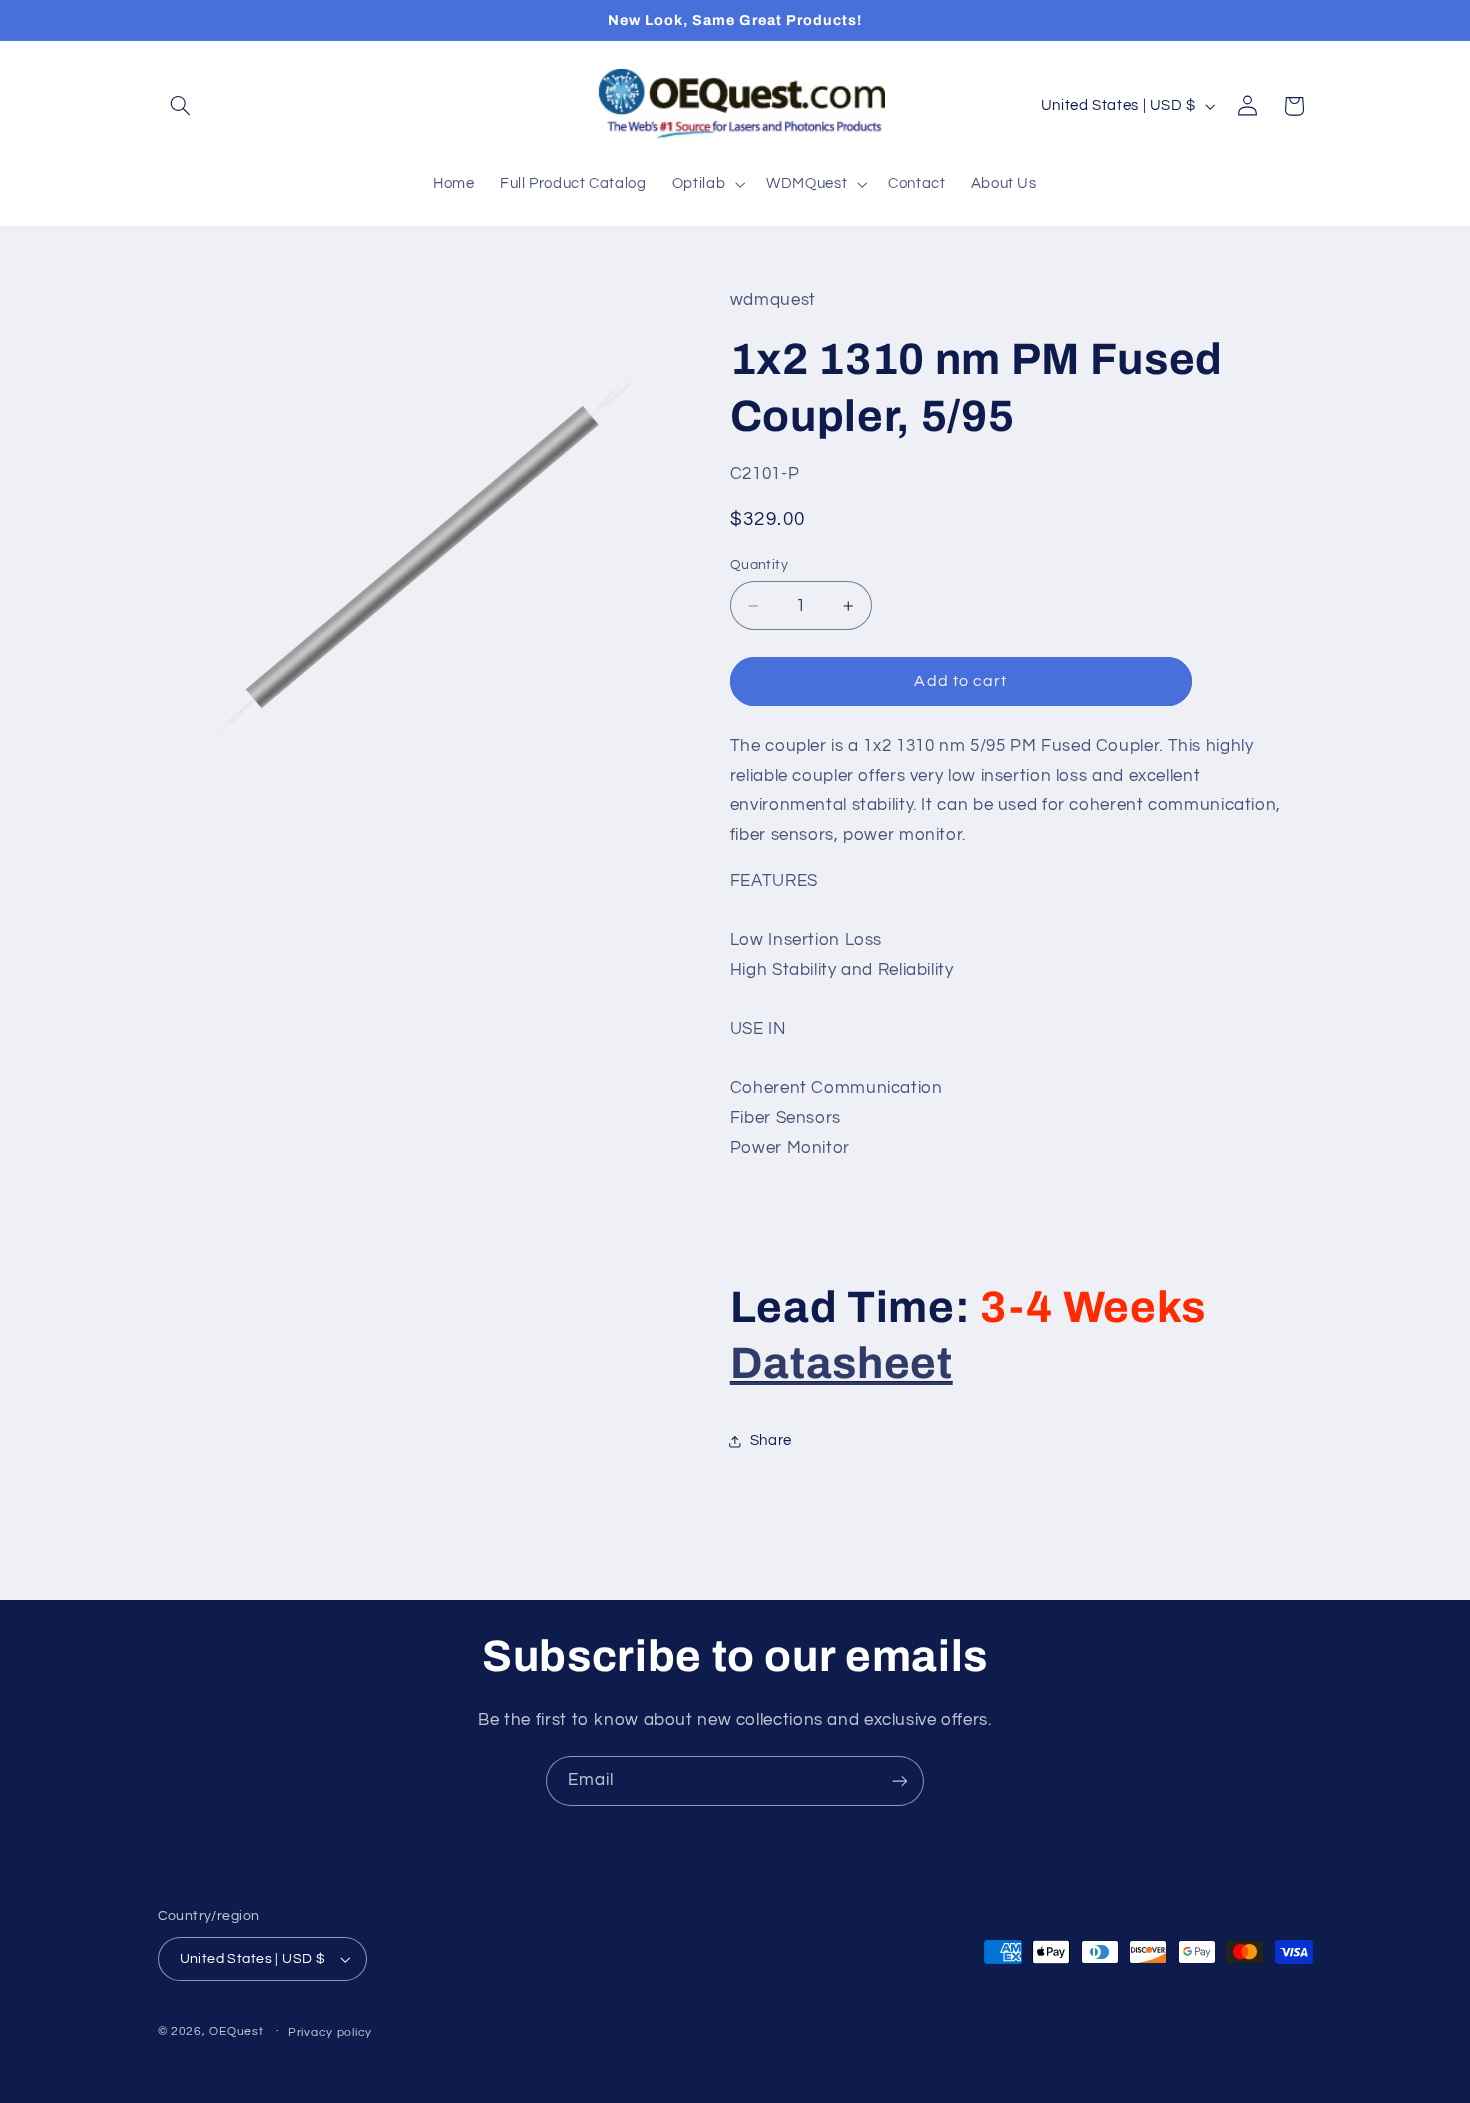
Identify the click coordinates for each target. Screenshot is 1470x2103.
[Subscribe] (900, 1780)
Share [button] (771, 1440)
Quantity (759, 565)
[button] (181, 106)
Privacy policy (330, 2032)
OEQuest (236, 2031)
